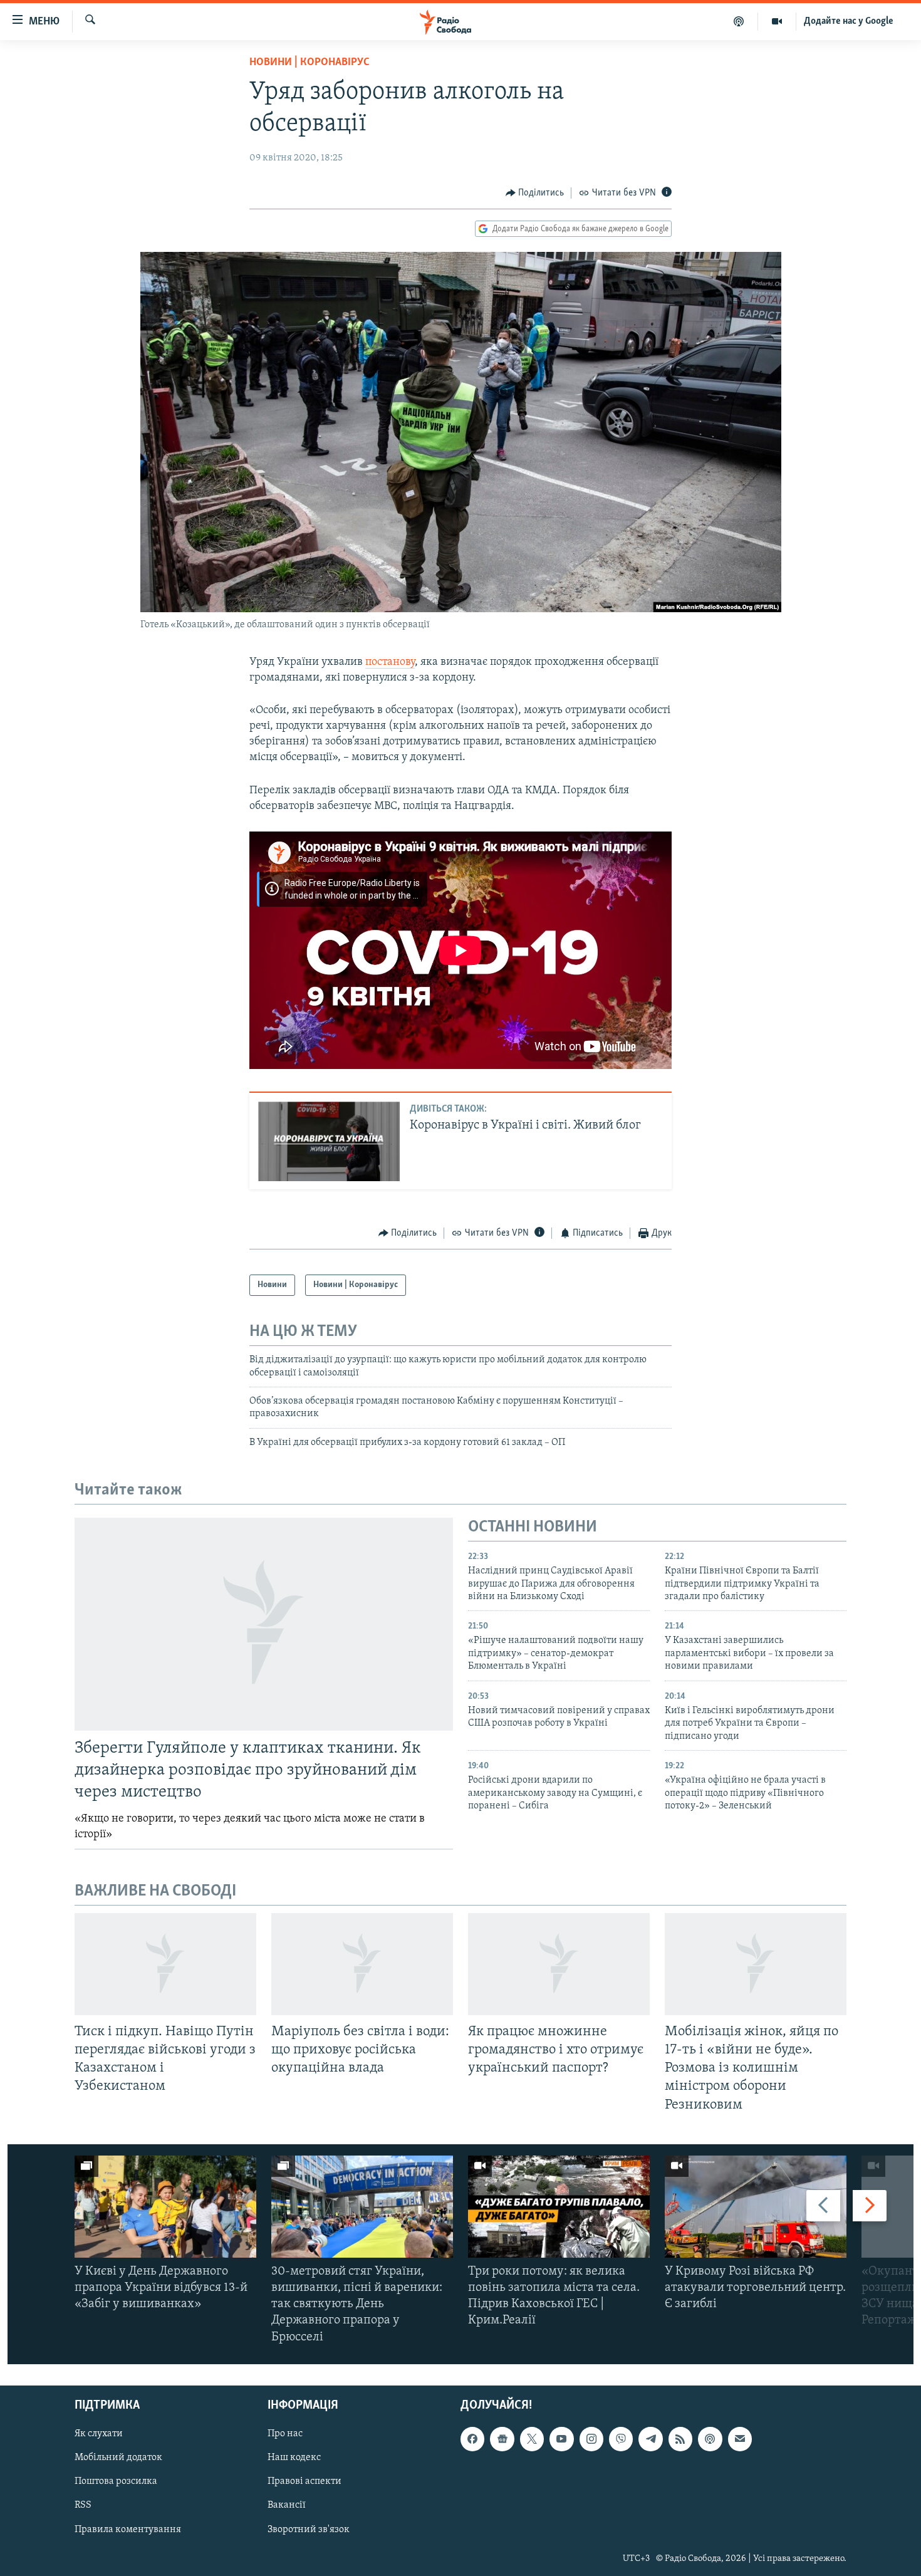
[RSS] (680, 2439)
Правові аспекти (304, 2481)
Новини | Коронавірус (310, 63)
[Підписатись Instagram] (591, 2439)
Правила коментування (128, 2529)
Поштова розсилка (116, 2481)
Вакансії (287, 2505)
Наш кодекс (294, 2458)
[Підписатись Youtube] (561, 2439)
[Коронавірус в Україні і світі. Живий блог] (329, 1141)
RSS (83, 2505)
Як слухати (99, 2434)
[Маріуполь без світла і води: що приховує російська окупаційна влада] (362, 1964)
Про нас (285, 2434)
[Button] (535, 193)
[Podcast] (710, 2439)
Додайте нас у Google (849, 21)
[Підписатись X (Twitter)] (532, 2439)
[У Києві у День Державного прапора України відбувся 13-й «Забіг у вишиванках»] (165, 2207)
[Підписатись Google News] (502, 2439)
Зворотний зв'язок (309, 2529)
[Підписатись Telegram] (650, 2439)
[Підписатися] (740, 2439)
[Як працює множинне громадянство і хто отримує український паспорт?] (559, 1964)
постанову (390, 662)
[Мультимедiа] (777, 21)
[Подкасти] (739, 21)
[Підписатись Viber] (621, 2439)
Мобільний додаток (118, 2458)
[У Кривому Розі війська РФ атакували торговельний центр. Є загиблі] (756, 2207)
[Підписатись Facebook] (472, 2439)
